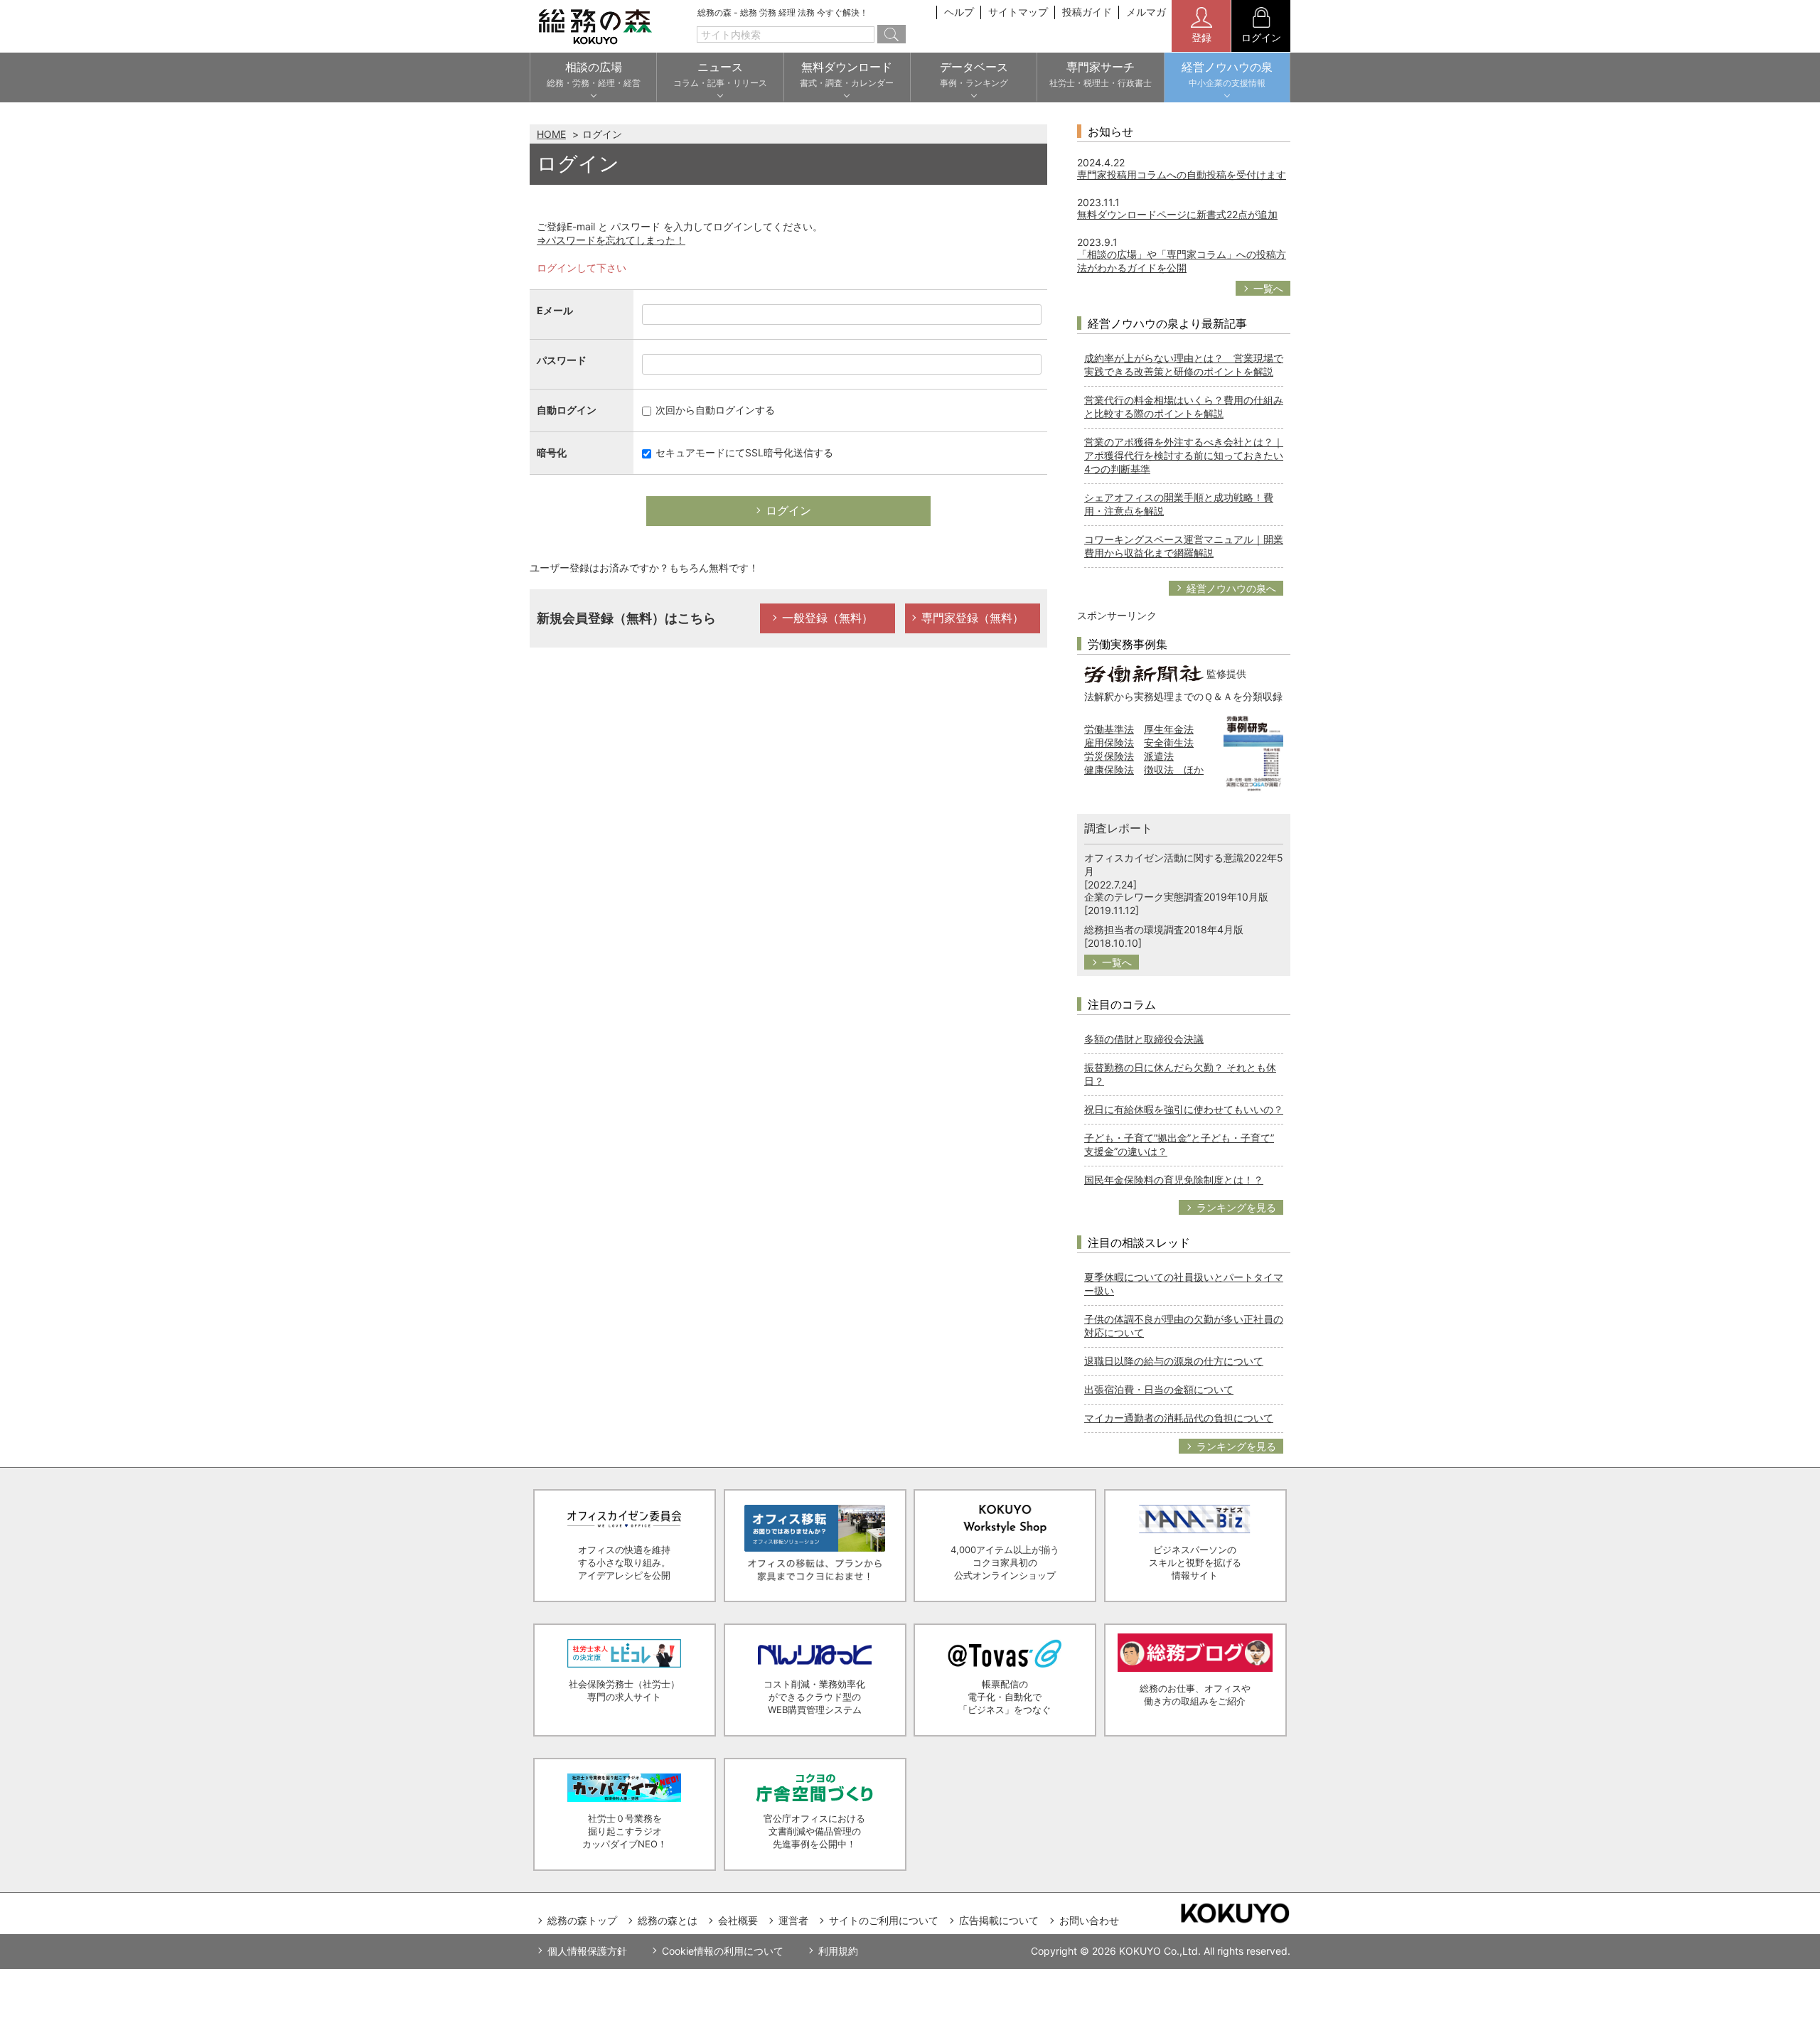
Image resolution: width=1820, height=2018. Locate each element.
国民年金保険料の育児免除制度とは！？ (1174, 1180)
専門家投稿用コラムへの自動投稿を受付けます (1182, 175)
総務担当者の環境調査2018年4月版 (1164, 929)
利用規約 (838, 1951)
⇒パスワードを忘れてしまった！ (611, 240)
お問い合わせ (1089, 1920)
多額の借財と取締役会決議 (1144, 1039)
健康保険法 (1109, 769)
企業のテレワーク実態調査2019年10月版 (1176, 897)
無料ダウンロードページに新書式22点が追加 (1177, 214)
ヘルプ (959, 12)
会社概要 (738, 1920)
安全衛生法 (1169, 742)
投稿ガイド (1087, 12)
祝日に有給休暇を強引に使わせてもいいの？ (1184, 1109)
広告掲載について (999, 1920)
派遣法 (1159, 756)
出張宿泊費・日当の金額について (1159, 1389)
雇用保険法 (1109, 742)
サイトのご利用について (884, 1920)
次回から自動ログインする (714, 410)
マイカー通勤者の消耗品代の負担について (1179, 1418)
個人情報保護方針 (587, 1951)
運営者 (793, 1920)
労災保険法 (1109, 756)
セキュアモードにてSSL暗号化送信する (743, 452)
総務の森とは (668, 1920)
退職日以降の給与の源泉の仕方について (1174, 1361)
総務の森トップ (582, 1920)
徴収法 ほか (1174, 769)
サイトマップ (1018, 12)
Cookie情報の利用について (723, 1951)
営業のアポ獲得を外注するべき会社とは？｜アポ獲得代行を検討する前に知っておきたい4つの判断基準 (1184, 455)
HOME (551, 134)
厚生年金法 (1169, 729)
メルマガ (1146, 12)
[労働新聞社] (1144, 673)
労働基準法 (1109, 729)
